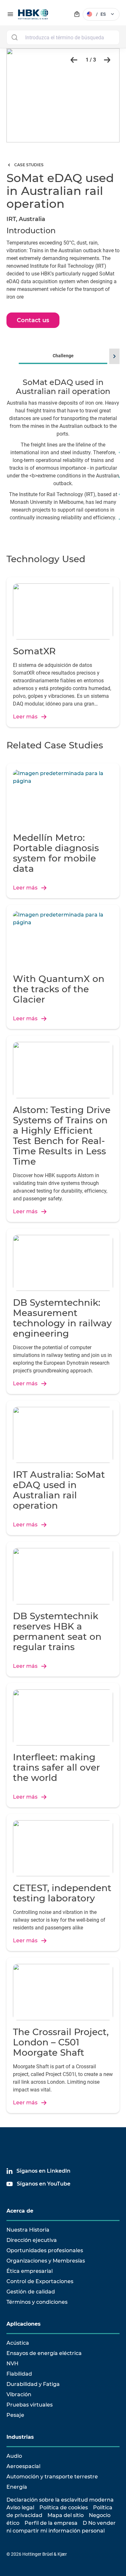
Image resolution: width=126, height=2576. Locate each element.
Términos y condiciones (37, 2302)
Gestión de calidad (31, 2292)
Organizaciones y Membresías (46, 2261)
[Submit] (14, 37)
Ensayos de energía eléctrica (44, 2353)
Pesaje (15, 2415)
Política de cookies (64, 2508)
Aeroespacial (23, 2466)
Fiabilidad (19, 2374)
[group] (63, 445)
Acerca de (20, 2211)
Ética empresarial (30, 2271)
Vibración (19, 2394)
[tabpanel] (63, 454)
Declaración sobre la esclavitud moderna (60, 2500)
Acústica (18, 2343)
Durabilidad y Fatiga (33, 2384)
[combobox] (63, 37)
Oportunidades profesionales (45, 2250)
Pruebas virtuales (30, 2405)
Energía (17, 2487)
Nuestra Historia (28, 2230)
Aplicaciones (24, 2324)
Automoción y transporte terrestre (52, 2477)
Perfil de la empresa (51, 2523)
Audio (14, 2456)
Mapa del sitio (66, 2515)
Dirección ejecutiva (32, 2240)
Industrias (20, 2437)
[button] (72, 60)
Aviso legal (20, 2508)
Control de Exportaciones (40, 2281)
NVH (12, 2364)
